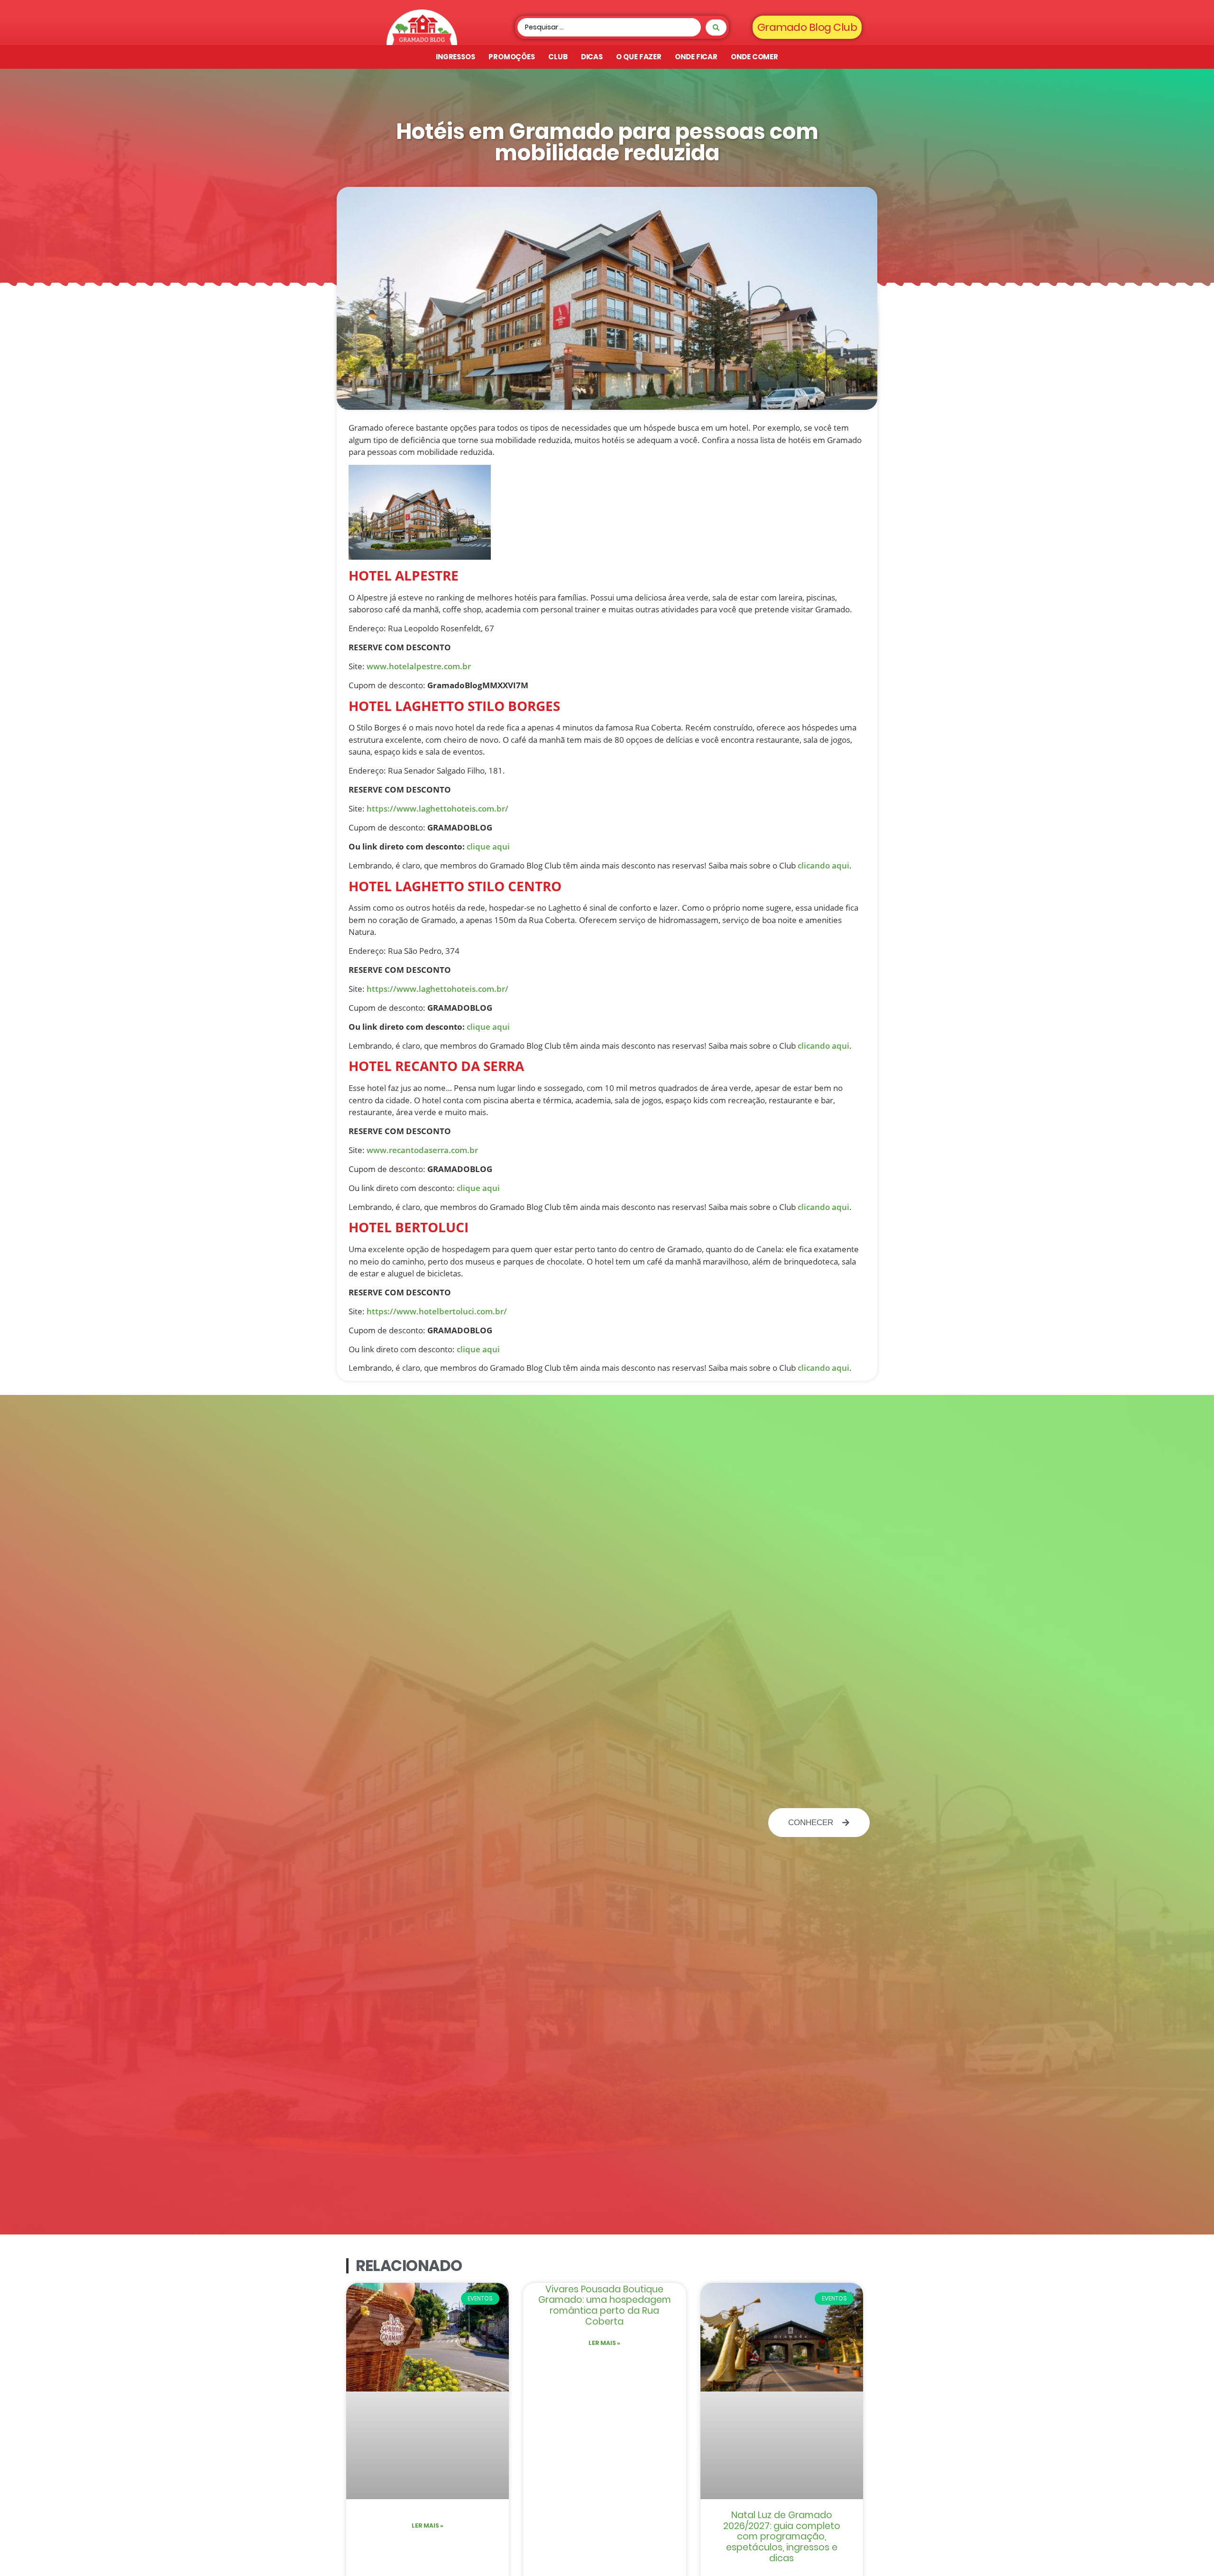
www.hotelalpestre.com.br (419, 666)
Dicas (592, 57)
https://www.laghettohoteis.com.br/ (437, 808)
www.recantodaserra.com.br (422, 1150)
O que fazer (639, 57)
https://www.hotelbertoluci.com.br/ (437, 1311)
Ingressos (455, 57)
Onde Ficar (696, 57)
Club (558, 57)
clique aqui (488, 846)
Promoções (512, 57)
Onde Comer (754, 57)
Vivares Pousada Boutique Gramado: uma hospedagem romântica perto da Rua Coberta (605, 2305)
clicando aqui (823, 865)
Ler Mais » (428, 2525)
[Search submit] (716, 28)
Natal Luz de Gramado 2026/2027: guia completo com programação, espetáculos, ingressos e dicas (782, 2537)
